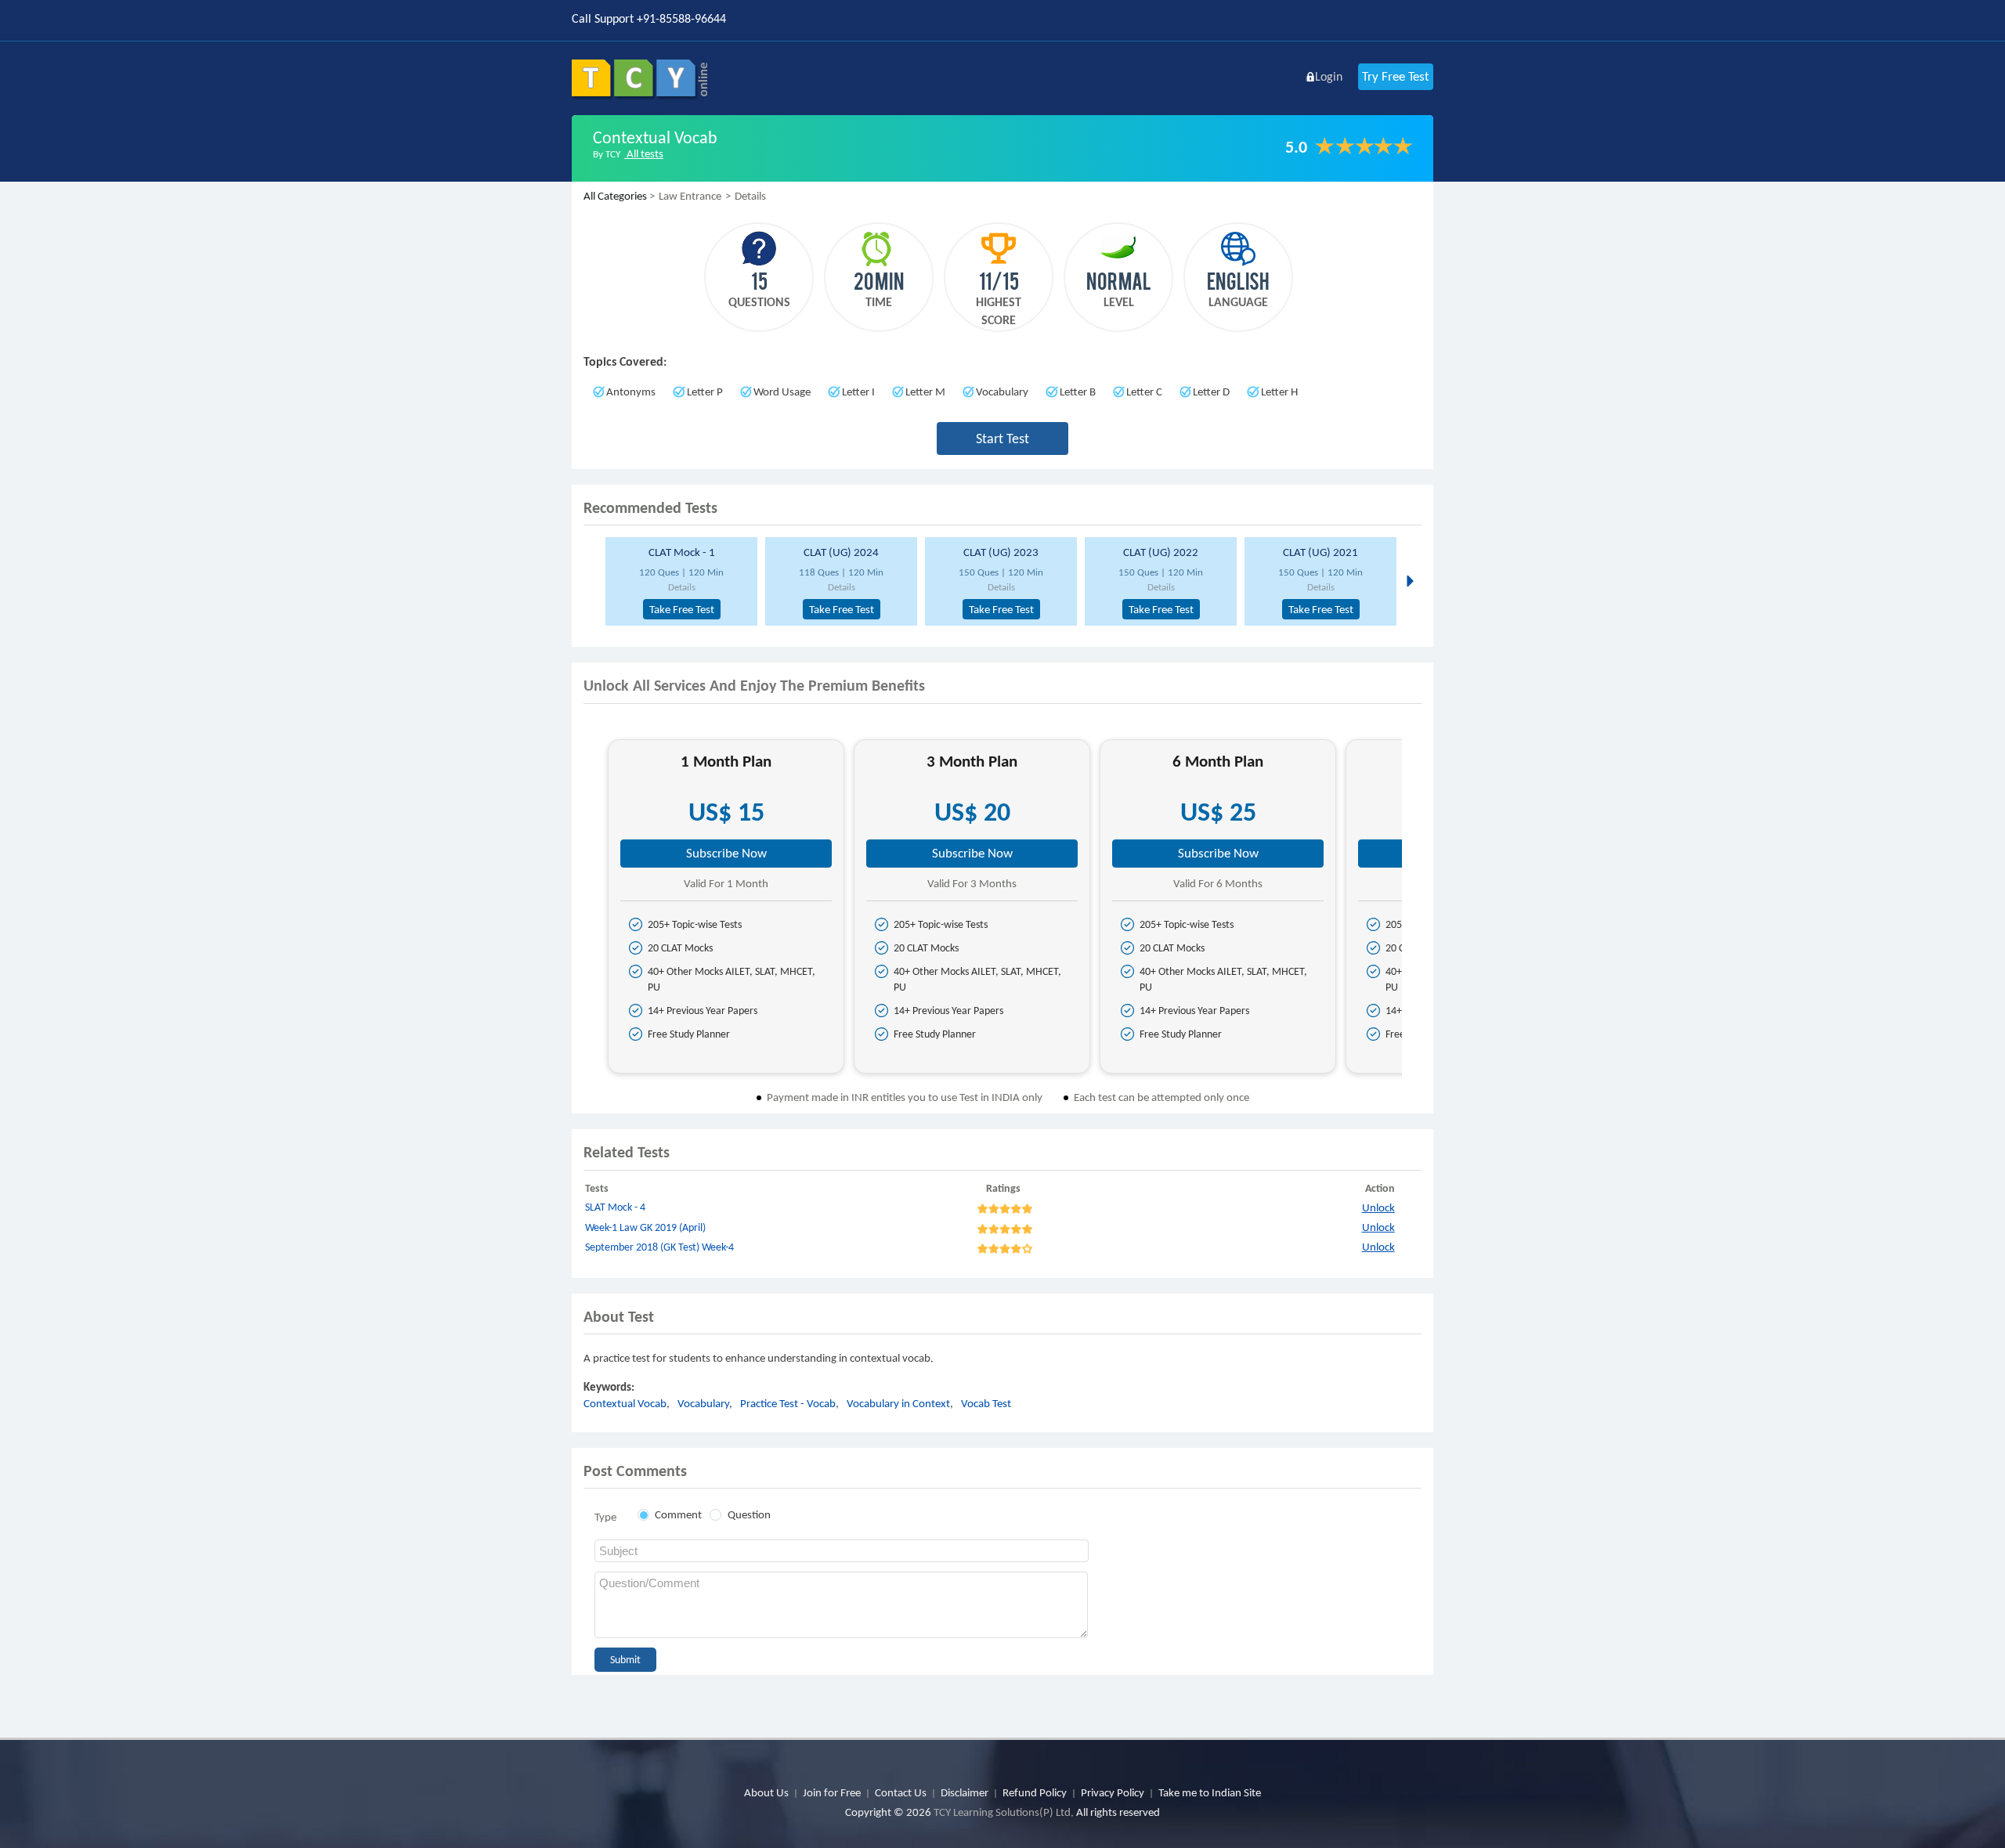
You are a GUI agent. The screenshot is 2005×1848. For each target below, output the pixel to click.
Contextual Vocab (625, 1403)
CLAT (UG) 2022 (1161, 552)
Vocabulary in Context (898, 1403)
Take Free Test (682, 609)
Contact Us (901, 1792)
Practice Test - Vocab (788, 1403)
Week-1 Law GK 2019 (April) (645, 1227)
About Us (766, 1792)
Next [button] (1409, 580)
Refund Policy (1035, 1792)
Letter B (1078, 392)
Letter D (1211, 392)
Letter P (705, 392)
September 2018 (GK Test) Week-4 (659, 1247)
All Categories (615, 196)
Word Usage (782, 392)
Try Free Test (1396, 76)
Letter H (1279, 392)
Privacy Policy (1113, 1792)
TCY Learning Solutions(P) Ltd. (1004, 1812)
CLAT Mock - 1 (682, 552)
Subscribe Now (726, 853)
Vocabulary (1002, 392)
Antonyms (631, 392)
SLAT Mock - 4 (615, 1207)
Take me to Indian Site (1210, 1792)
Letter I (858, 392)
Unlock (1378, 1207)
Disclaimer (965, 1792)
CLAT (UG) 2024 (841, 552)
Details (682, 587)
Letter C (1144, 392)
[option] (679, 581)
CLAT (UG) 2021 (1320, 552)
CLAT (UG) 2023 (1001, 552)
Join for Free (832, 1792)
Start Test (1002, 439)
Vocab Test (986, 1403)
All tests (644, 153)
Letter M (925, 392)
